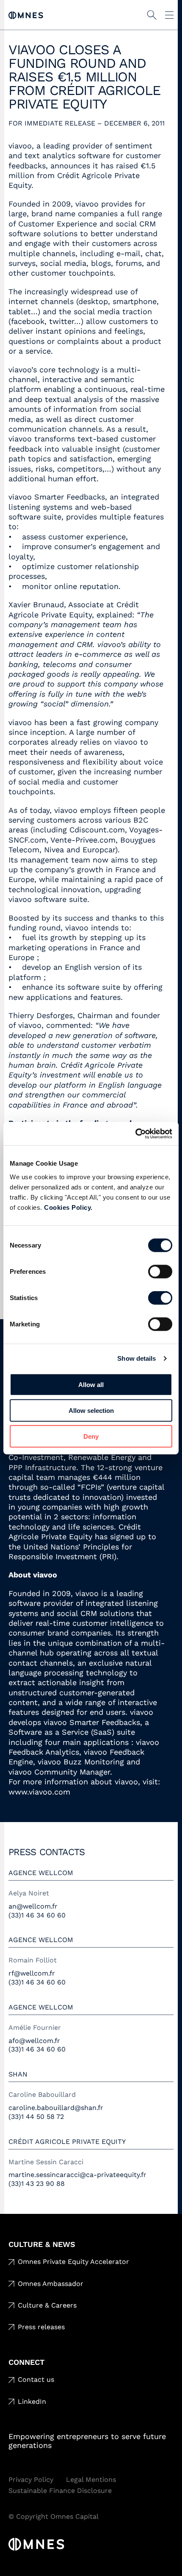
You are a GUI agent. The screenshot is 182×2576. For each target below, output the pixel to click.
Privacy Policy (31, 2480)
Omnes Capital (26, 15)
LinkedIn (32, 2402)
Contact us (36, 2379)
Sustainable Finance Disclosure (60, 2491)
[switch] (160, 1271)
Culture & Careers (47, 2305)
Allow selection (91, 1410)
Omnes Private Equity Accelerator (73, 2262)
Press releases (41, 2327)
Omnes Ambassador (51, 2284)
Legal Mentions (91, 2480)
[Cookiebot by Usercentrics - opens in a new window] (135, 1133)
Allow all (91, 1384)
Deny (91, 1436)
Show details (136, 1358)
